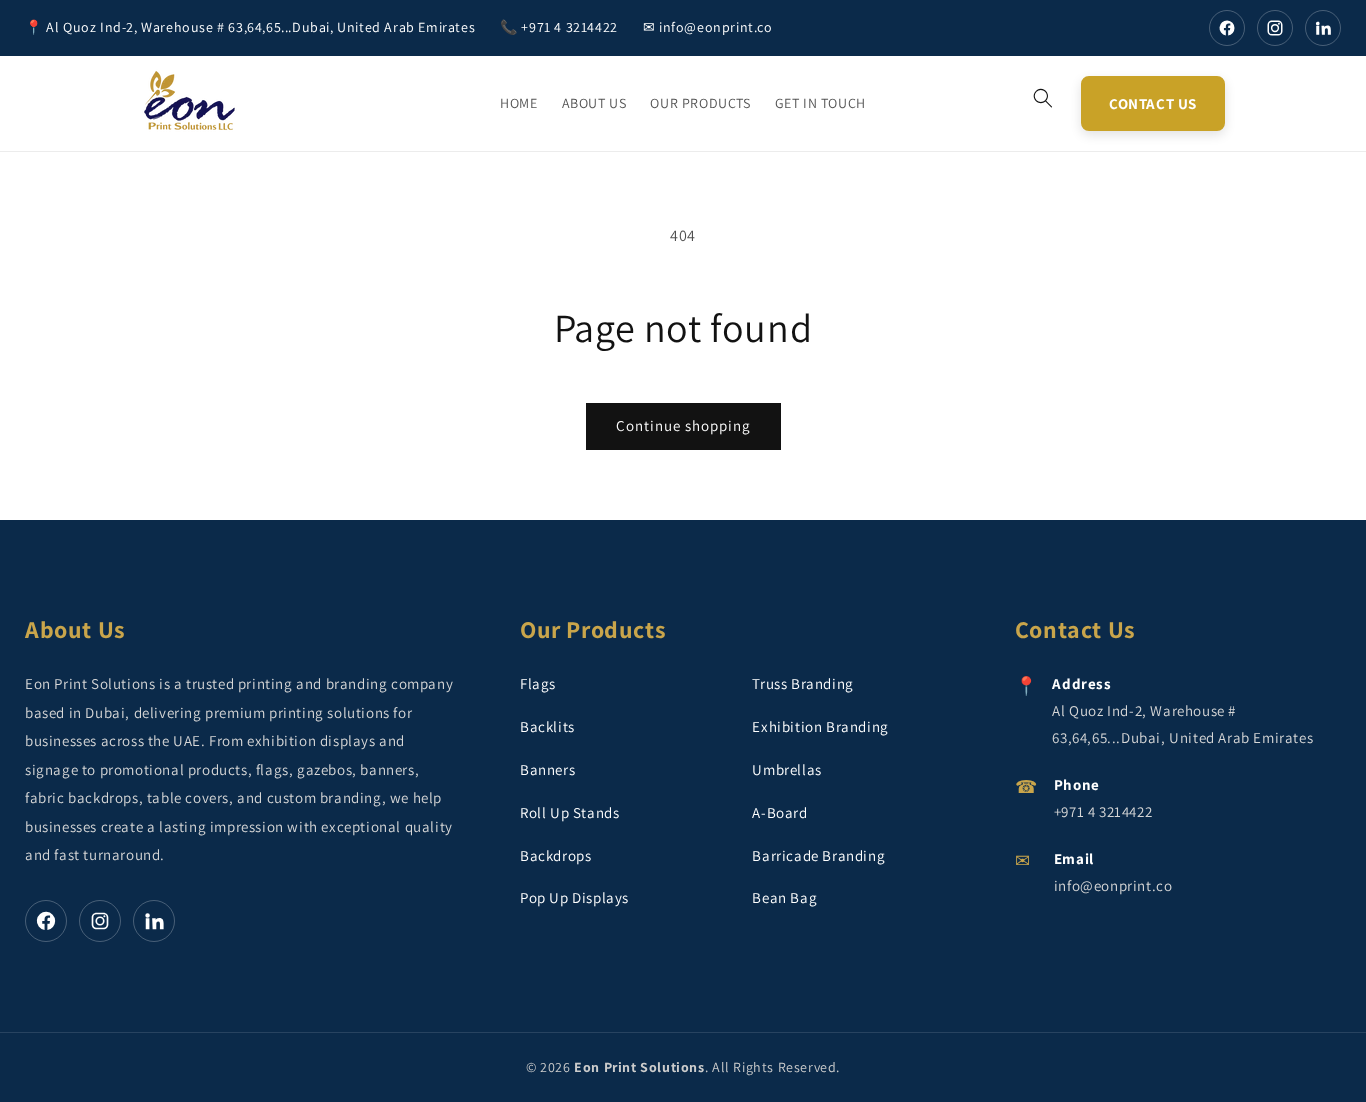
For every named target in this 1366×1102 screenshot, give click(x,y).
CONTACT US (1153, 103)
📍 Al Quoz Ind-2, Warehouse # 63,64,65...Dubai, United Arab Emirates (250, 27)
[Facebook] (1227, 28)
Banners (547, 769)
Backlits (547, 726)
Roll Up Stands (569, 812)
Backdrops (555, 855)
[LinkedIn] (1323, 28)
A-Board (779, 812)
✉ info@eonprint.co (708, 27)
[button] (1043, 98)
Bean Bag (784, 897)
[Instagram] (1275, 28)
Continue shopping (683, 425)
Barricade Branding (818, 855)
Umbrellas (786, 769)
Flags (538, 683)
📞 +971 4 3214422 (559, 27)
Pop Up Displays (574, 897)
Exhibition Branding (820, 726)
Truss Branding (802, 683)
